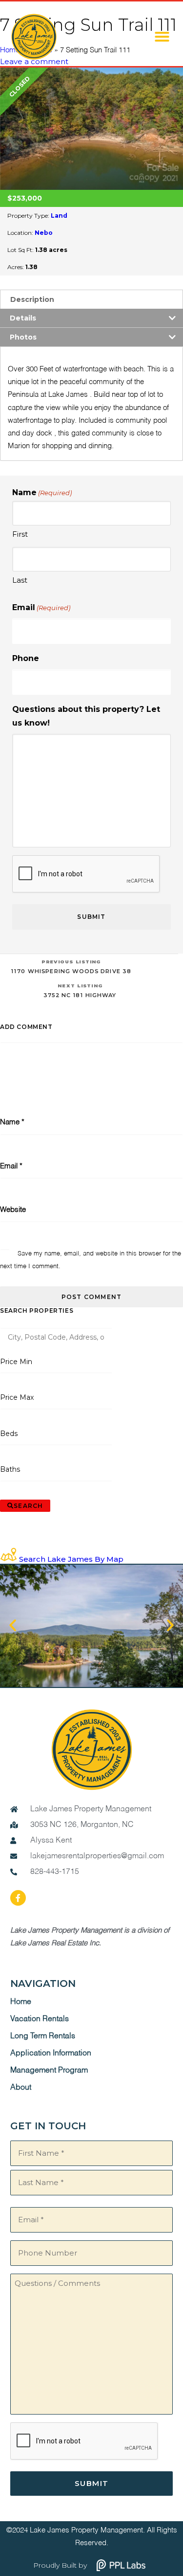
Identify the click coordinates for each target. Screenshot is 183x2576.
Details (23, 318)
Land (59, 216)
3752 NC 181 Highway (80, 991)
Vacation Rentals (40, 2019)
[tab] (91, 299)
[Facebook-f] (18, 1898)
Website (13, 1210)
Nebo (44, 233)
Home (21, 2002)
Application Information (51, 2053)
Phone (26, 658)
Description (32, 299)
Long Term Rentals (43, 2036)
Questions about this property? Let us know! (86, 716)
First (20, 534)
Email (41, 607)
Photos (23, 337)
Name (12, 1122)
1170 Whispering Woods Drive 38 (71, 967)
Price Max (17, 1397)
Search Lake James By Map (71, 1559)
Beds (9, 1434)
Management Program (49, 2071)
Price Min (16, 1362)
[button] (162, 37)
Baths (10, 1469)
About (21, 2088)
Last (20, 580)
